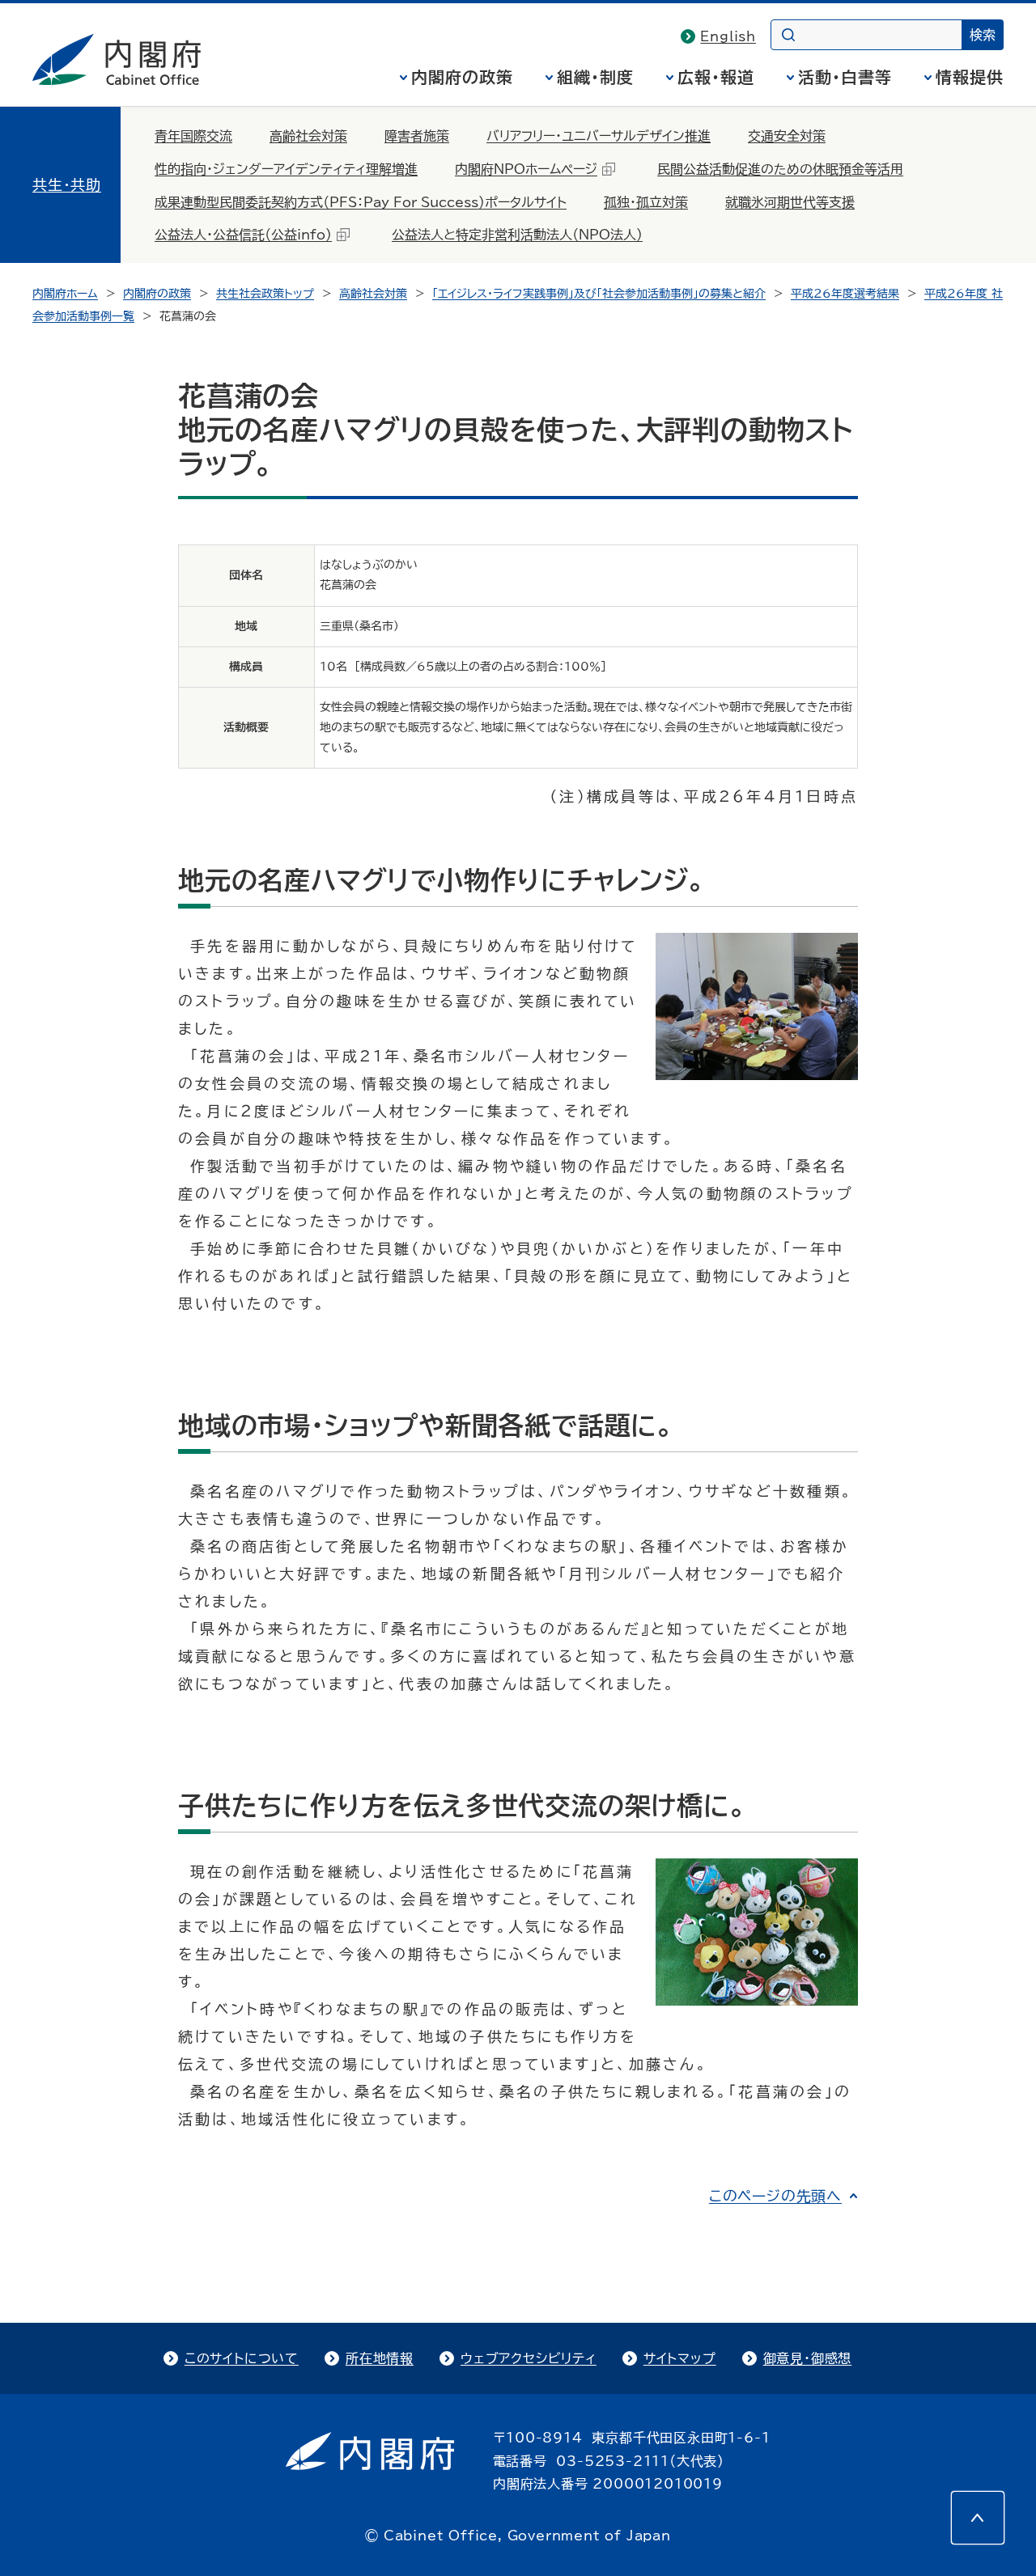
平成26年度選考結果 (845, 294)
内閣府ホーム (65, 294)
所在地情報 (380, 2358)
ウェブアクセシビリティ (529, 2358)
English (728, 36)
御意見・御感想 (808, 2358)
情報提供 (970, 77)
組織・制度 (595, 77)
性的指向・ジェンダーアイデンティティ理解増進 (286, 169)
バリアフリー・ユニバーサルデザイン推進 (599, 136)
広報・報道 (716, 77)
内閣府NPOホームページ (526, 169)
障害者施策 (417, 136)
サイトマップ (680, 2358)
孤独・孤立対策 (646, 202)
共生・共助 (67, 184)
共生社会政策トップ (265, 294)
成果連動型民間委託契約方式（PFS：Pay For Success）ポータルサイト (361, 202)
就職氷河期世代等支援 (790, 202)
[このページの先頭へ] (978, 2518)
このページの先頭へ (775, 2196)
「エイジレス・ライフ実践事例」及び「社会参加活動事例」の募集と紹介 (599, 294)
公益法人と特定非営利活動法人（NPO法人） (517, 235)
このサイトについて (242, 2358)
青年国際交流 (193, 136)
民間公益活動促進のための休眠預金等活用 (780, 169)
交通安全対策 (787, 136)
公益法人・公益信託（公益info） (243, 235)
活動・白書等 (845, 77)
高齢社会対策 (308, 136)
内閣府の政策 (462, 77)
